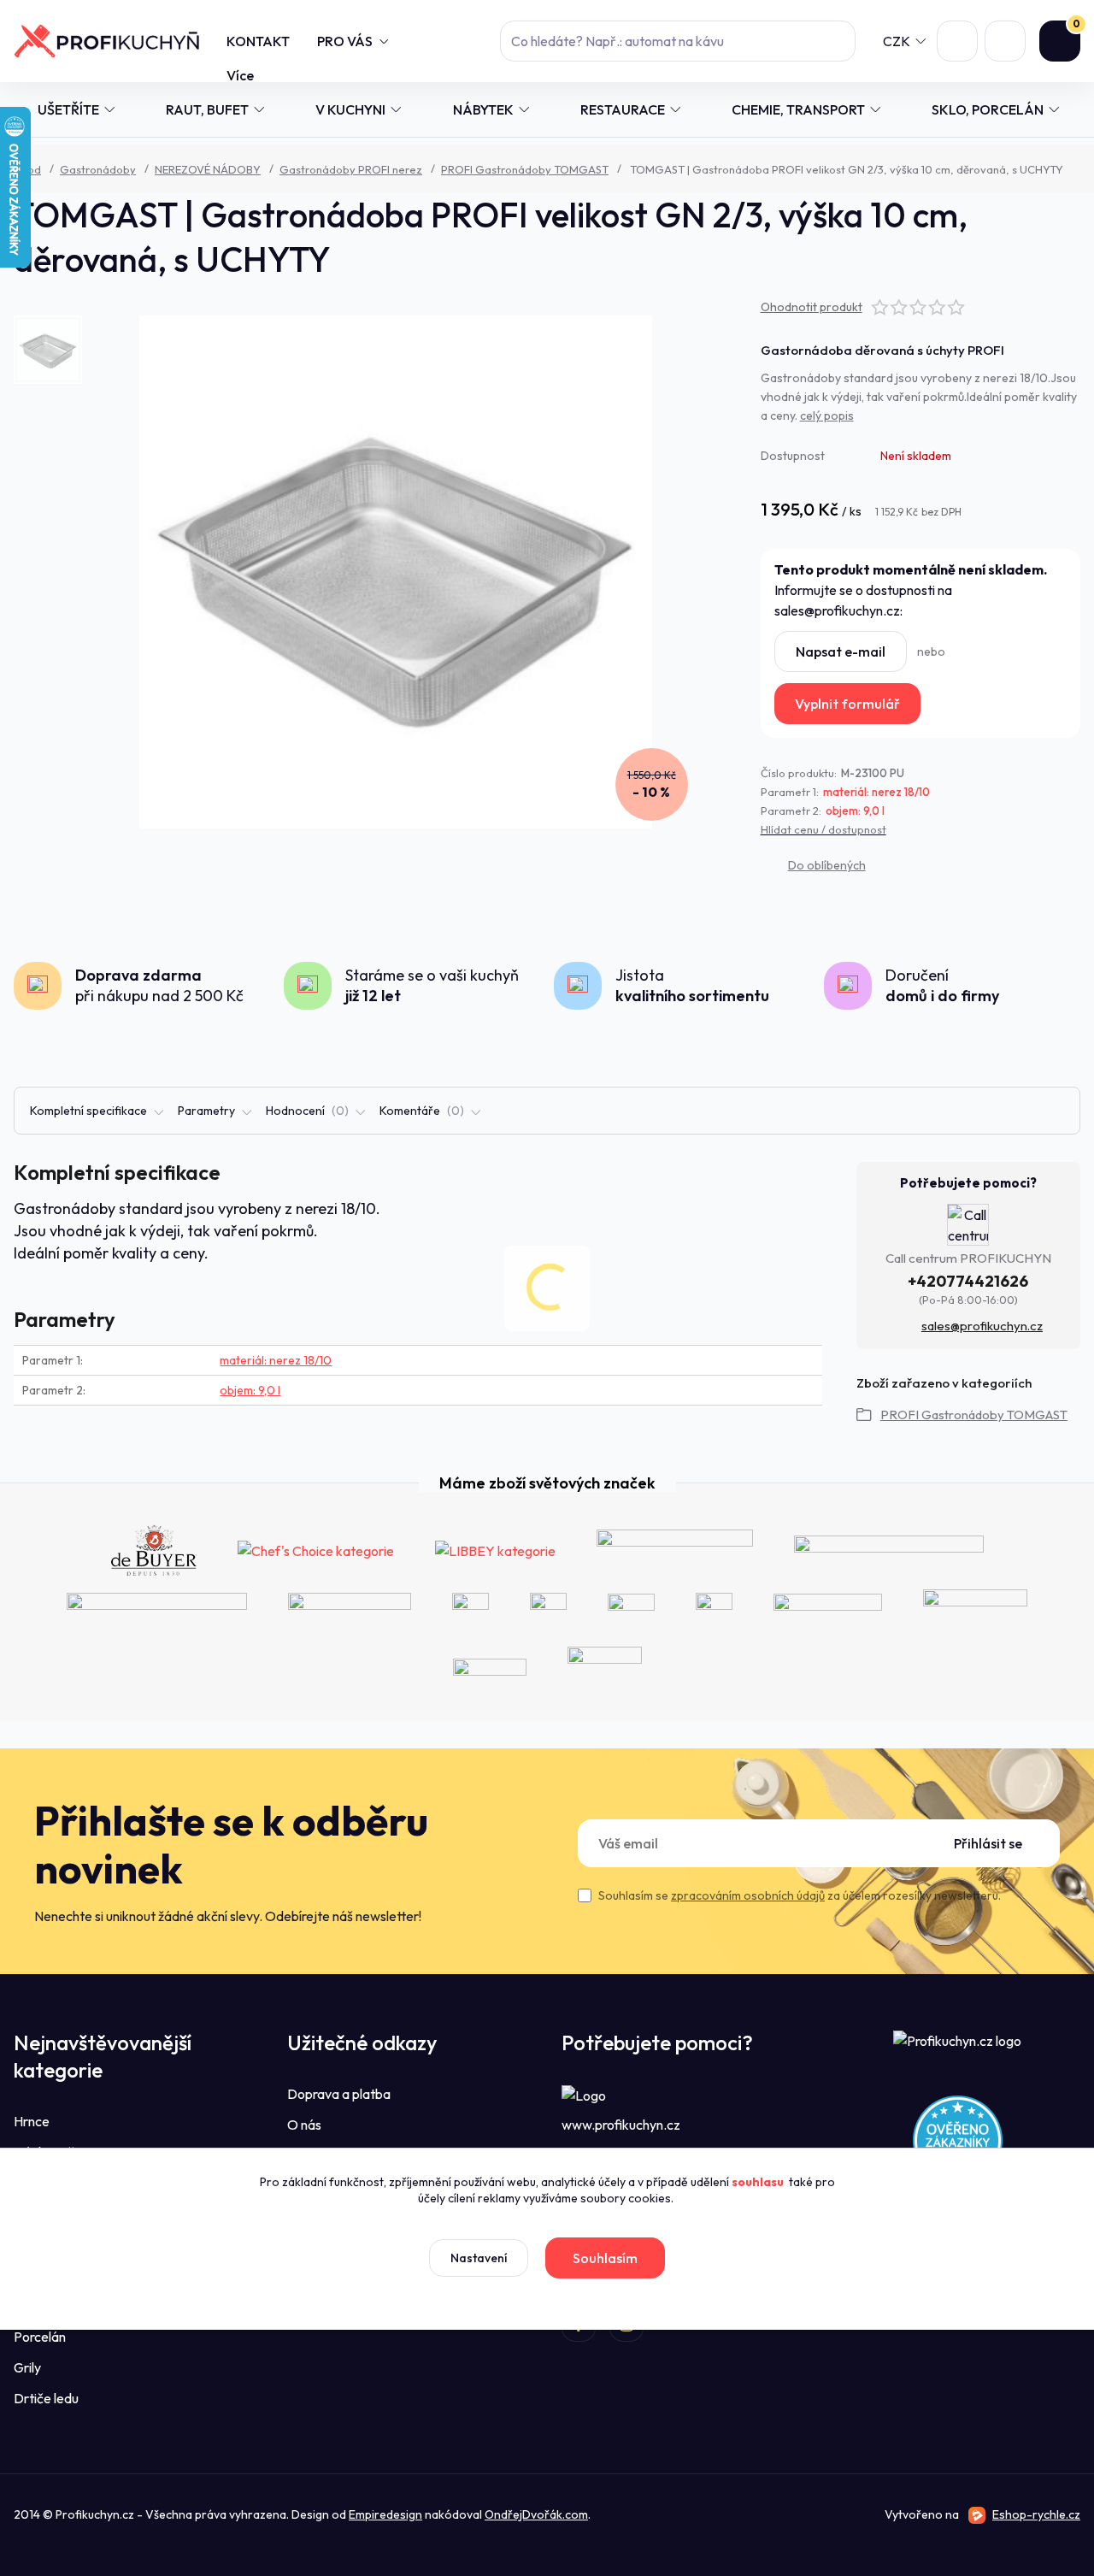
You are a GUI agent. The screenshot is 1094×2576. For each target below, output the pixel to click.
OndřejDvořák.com (536, 2514)
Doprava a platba (339, 2094)
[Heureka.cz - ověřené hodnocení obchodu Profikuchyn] (958, 2138)
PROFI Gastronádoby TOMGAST (525, 169)
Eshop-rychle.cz (1036, 2514)
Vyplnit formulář (847, 704)
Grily (27, 2367)
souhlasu (758, 2182)
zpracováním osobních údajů (748, 1895)
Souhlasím (605, 2258)
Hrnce (32, 2121)
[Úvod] (106, 41)
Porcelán (40, 2337)
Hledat (835, 41)
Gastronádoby (98, 169)
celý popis (827, 416)
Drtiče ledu (46, 2398)
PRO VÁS (345, 41)
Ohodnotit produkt (812, 307)
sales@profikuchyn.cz (982, 1326)
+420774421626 (968, 1281)
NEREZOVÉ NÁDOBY (208, 169)
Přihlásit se (988, 1843)
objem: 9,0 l (855, 811)
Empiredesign (385, 2514)
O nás (304, 2125)
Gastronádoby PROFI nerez (351, 169)
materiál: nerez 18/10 (876, 792)
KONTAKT (258, 41)
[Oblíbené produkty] (957, 41)
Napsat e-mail (841, 651)
